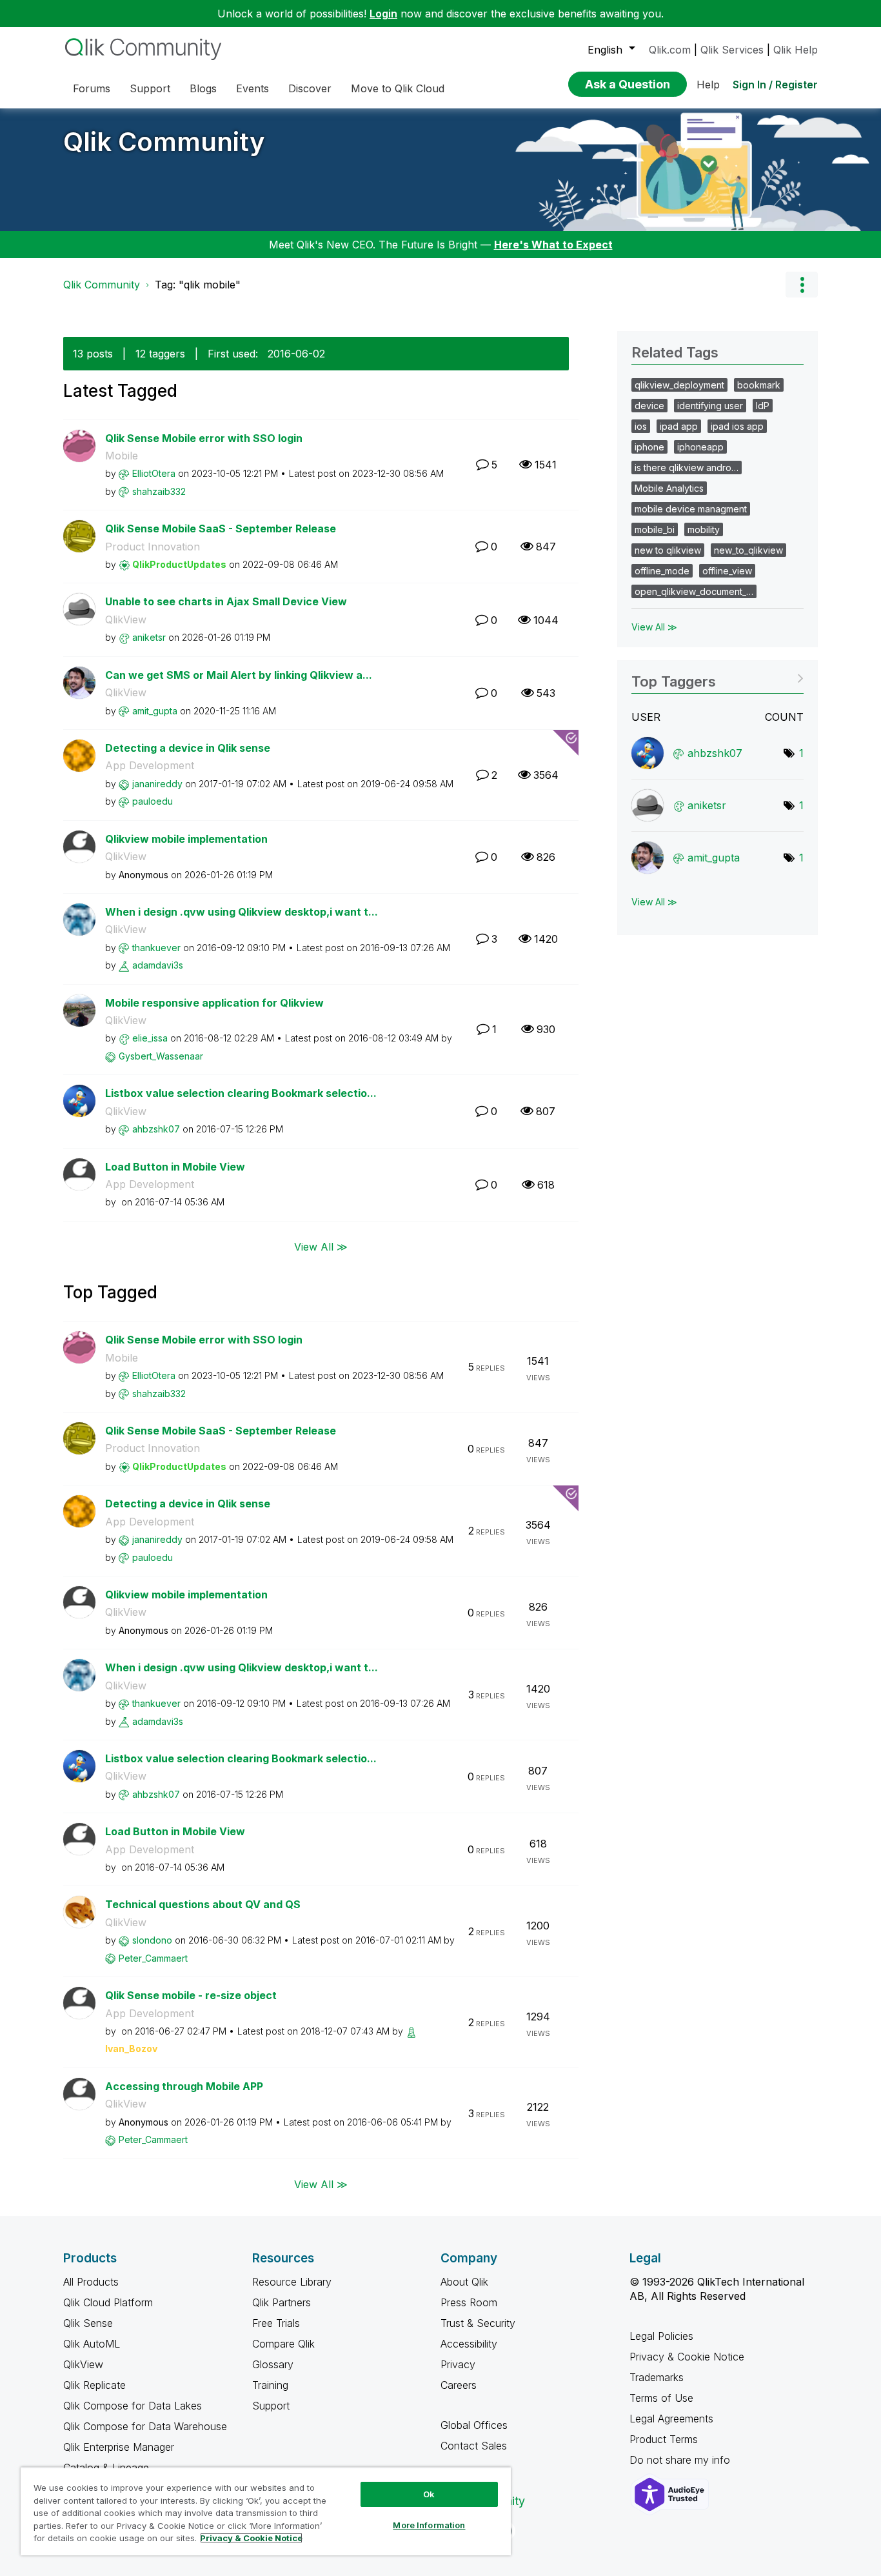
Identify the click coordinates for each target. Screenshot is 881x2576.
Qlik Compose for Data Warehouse (145, 2426)
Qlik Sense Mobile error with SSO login (204, 438)
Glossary (273, 2364)
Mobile (122, 456)
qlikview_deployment (679, 385)
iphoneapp (700, 447)
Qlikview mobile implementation (186, 839)
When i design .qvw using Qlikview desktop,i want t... (242, 912)
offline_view (727, 571)
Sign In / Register (775, 85)
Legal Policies (661, 2336)
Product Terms (664, 2439)
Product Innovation (153, 547)
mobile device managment (691, 509)
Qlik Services (732, 50)
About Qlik (464, 2282)
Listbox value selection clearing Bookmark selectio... (241, 1093)
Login (383, 14)
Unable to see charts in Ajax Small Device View (226, 601)
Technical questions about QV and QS (203, 1904)
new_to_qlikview (748, 550)
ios (641, 426)
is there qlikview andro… (687, 468)
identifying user (710, 406)
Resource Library (292, 2282)
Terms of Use (661, 2398)
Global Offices (474, 2425)
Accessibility (469, 2344)
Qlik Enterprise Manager (119, 2447)
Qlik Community (164, 142)
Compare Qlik (283, 2344)
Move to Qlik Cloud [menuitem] (398, 88)
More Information (429, 2525)
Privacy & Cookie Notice (687, 2357)
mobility (704, 529)
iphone (649, 447)
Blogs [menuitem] (203, 88)
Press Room (469, 2302)
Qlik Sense (88, 2323)
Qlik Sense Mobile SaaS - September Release (221, 528)
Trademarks (657, 2377)
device (649, 406)
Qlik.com (670, 50)
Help (708, 85)
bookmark (759, 385)
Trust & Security (478, 2323)
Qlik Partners (282, 2302)
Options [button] (802, 285)
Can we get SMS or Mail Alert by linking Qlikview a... (239, 675)
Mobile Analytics (669, 488)
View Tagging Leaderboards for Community (718, 677)
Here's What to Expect (553, 245)
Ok (429, 2494)
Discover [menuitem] (310, 88)
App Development (150, 765)
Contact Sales (474, 2446)
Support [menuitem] (150, 88)
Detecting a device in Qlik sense (188, 748)
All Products (91, 2282)
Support (271, 2406)
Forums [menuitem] (92, 88)
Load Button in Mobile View (175, 1167)
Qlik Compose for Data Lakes (133, 2406)
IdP (763, 406)
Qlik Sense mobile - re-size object (191, 1995)
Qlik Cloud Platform (108, 2302)
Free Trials (276, 2323)
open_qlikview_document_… (694, 591)
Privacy (458, 2364)
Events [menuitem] (252, 88)
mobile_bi (655, 529)
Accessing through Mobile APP (184, 2086)
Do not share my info (681, 2460)
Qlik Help (796, 50)
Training (270, 2385)
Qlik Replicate (94, 2385)
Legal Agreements (671, 2419)
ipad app (679, 426)
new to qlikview (668, 550)
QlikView (126, 619)
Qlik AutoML (92, 2344)
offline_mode (662, 571)
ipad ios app (737, 426)
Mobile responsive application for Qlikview (214, 1003)
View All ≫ (321, 1247)
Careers (459, 2385)
